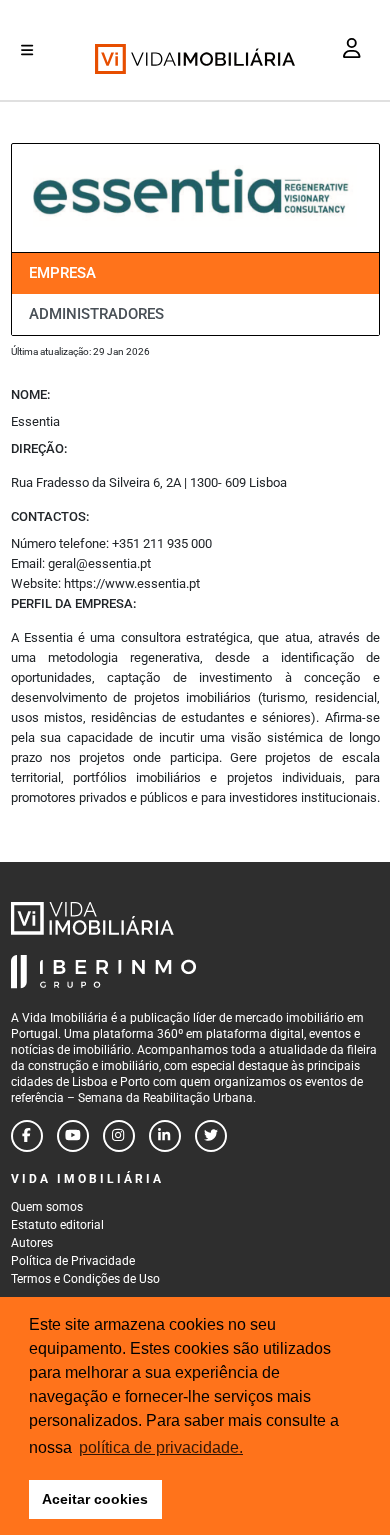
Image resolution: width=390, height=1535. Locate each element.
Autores (32, 1243)
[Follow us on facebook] (27, 1136)
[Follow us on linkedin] (165, 1136)
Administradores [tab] (96, 314)
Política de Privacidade (73, 1261)
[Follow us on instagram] (119, 1136)
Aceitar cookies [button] (95, 1499)
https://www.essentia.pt (132, 583)
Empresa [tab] (62, 273)
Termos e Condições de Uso (85, 1279)
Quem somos (47, 1207)
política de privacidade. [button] (161, 1447)
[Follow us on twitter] (211, 1136)
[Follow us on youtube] (73, 1136)
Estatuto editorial (57, 1225)
